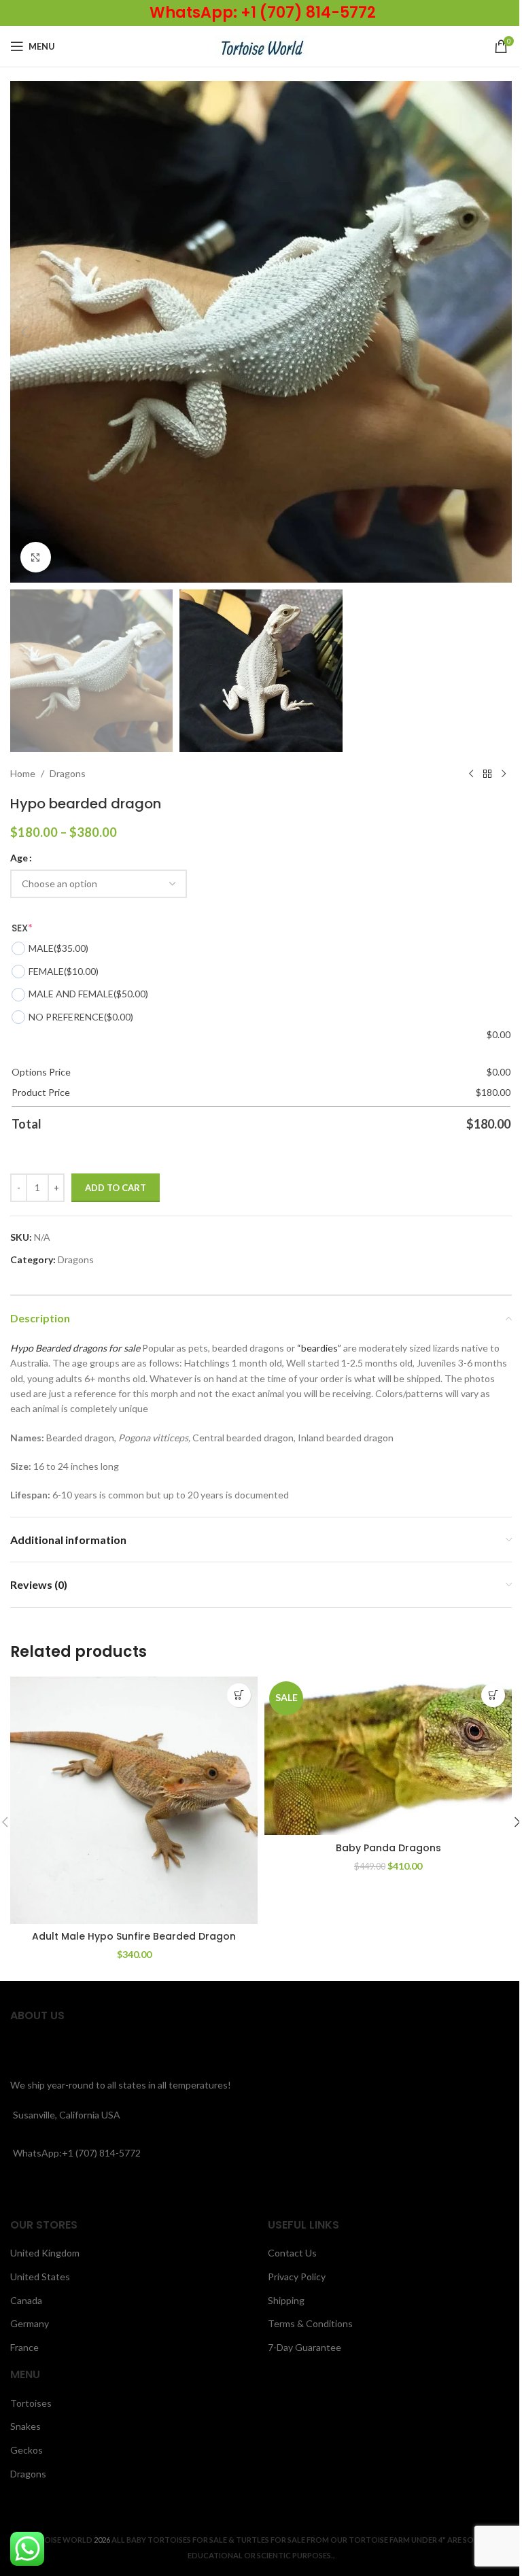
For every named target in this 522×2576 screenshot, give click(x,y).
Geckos (27, 2450)
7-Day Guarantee (304, 2347)
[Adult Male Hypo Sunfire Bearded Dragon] (134, 1800)
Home (23, 773)
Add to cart (116, 1188)
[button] (24, 332)
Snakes (25, 2426)
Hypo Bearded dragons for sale (75, 1348)
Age (19, 858)
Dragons (68, 773)
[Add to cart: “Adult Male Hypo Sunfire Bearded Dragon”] (239, 1695)
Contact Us (292, 2253)
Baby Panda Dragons (388, 1848)
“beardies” (319, 1348)
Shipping (286, 2300)
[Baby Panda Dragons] (388, 1756)
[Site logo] (261, 45)
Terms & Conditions (310, 2323)
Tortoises (31, 2403)
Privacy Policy (297, 2277)
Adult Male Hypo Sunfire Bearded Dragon (134, 1936)
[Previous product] (471, 774)
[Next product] (504, 774)
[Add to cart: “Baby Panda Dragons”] (493, 1695)
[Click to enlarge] (36, 557)
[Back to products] (487, 774)
